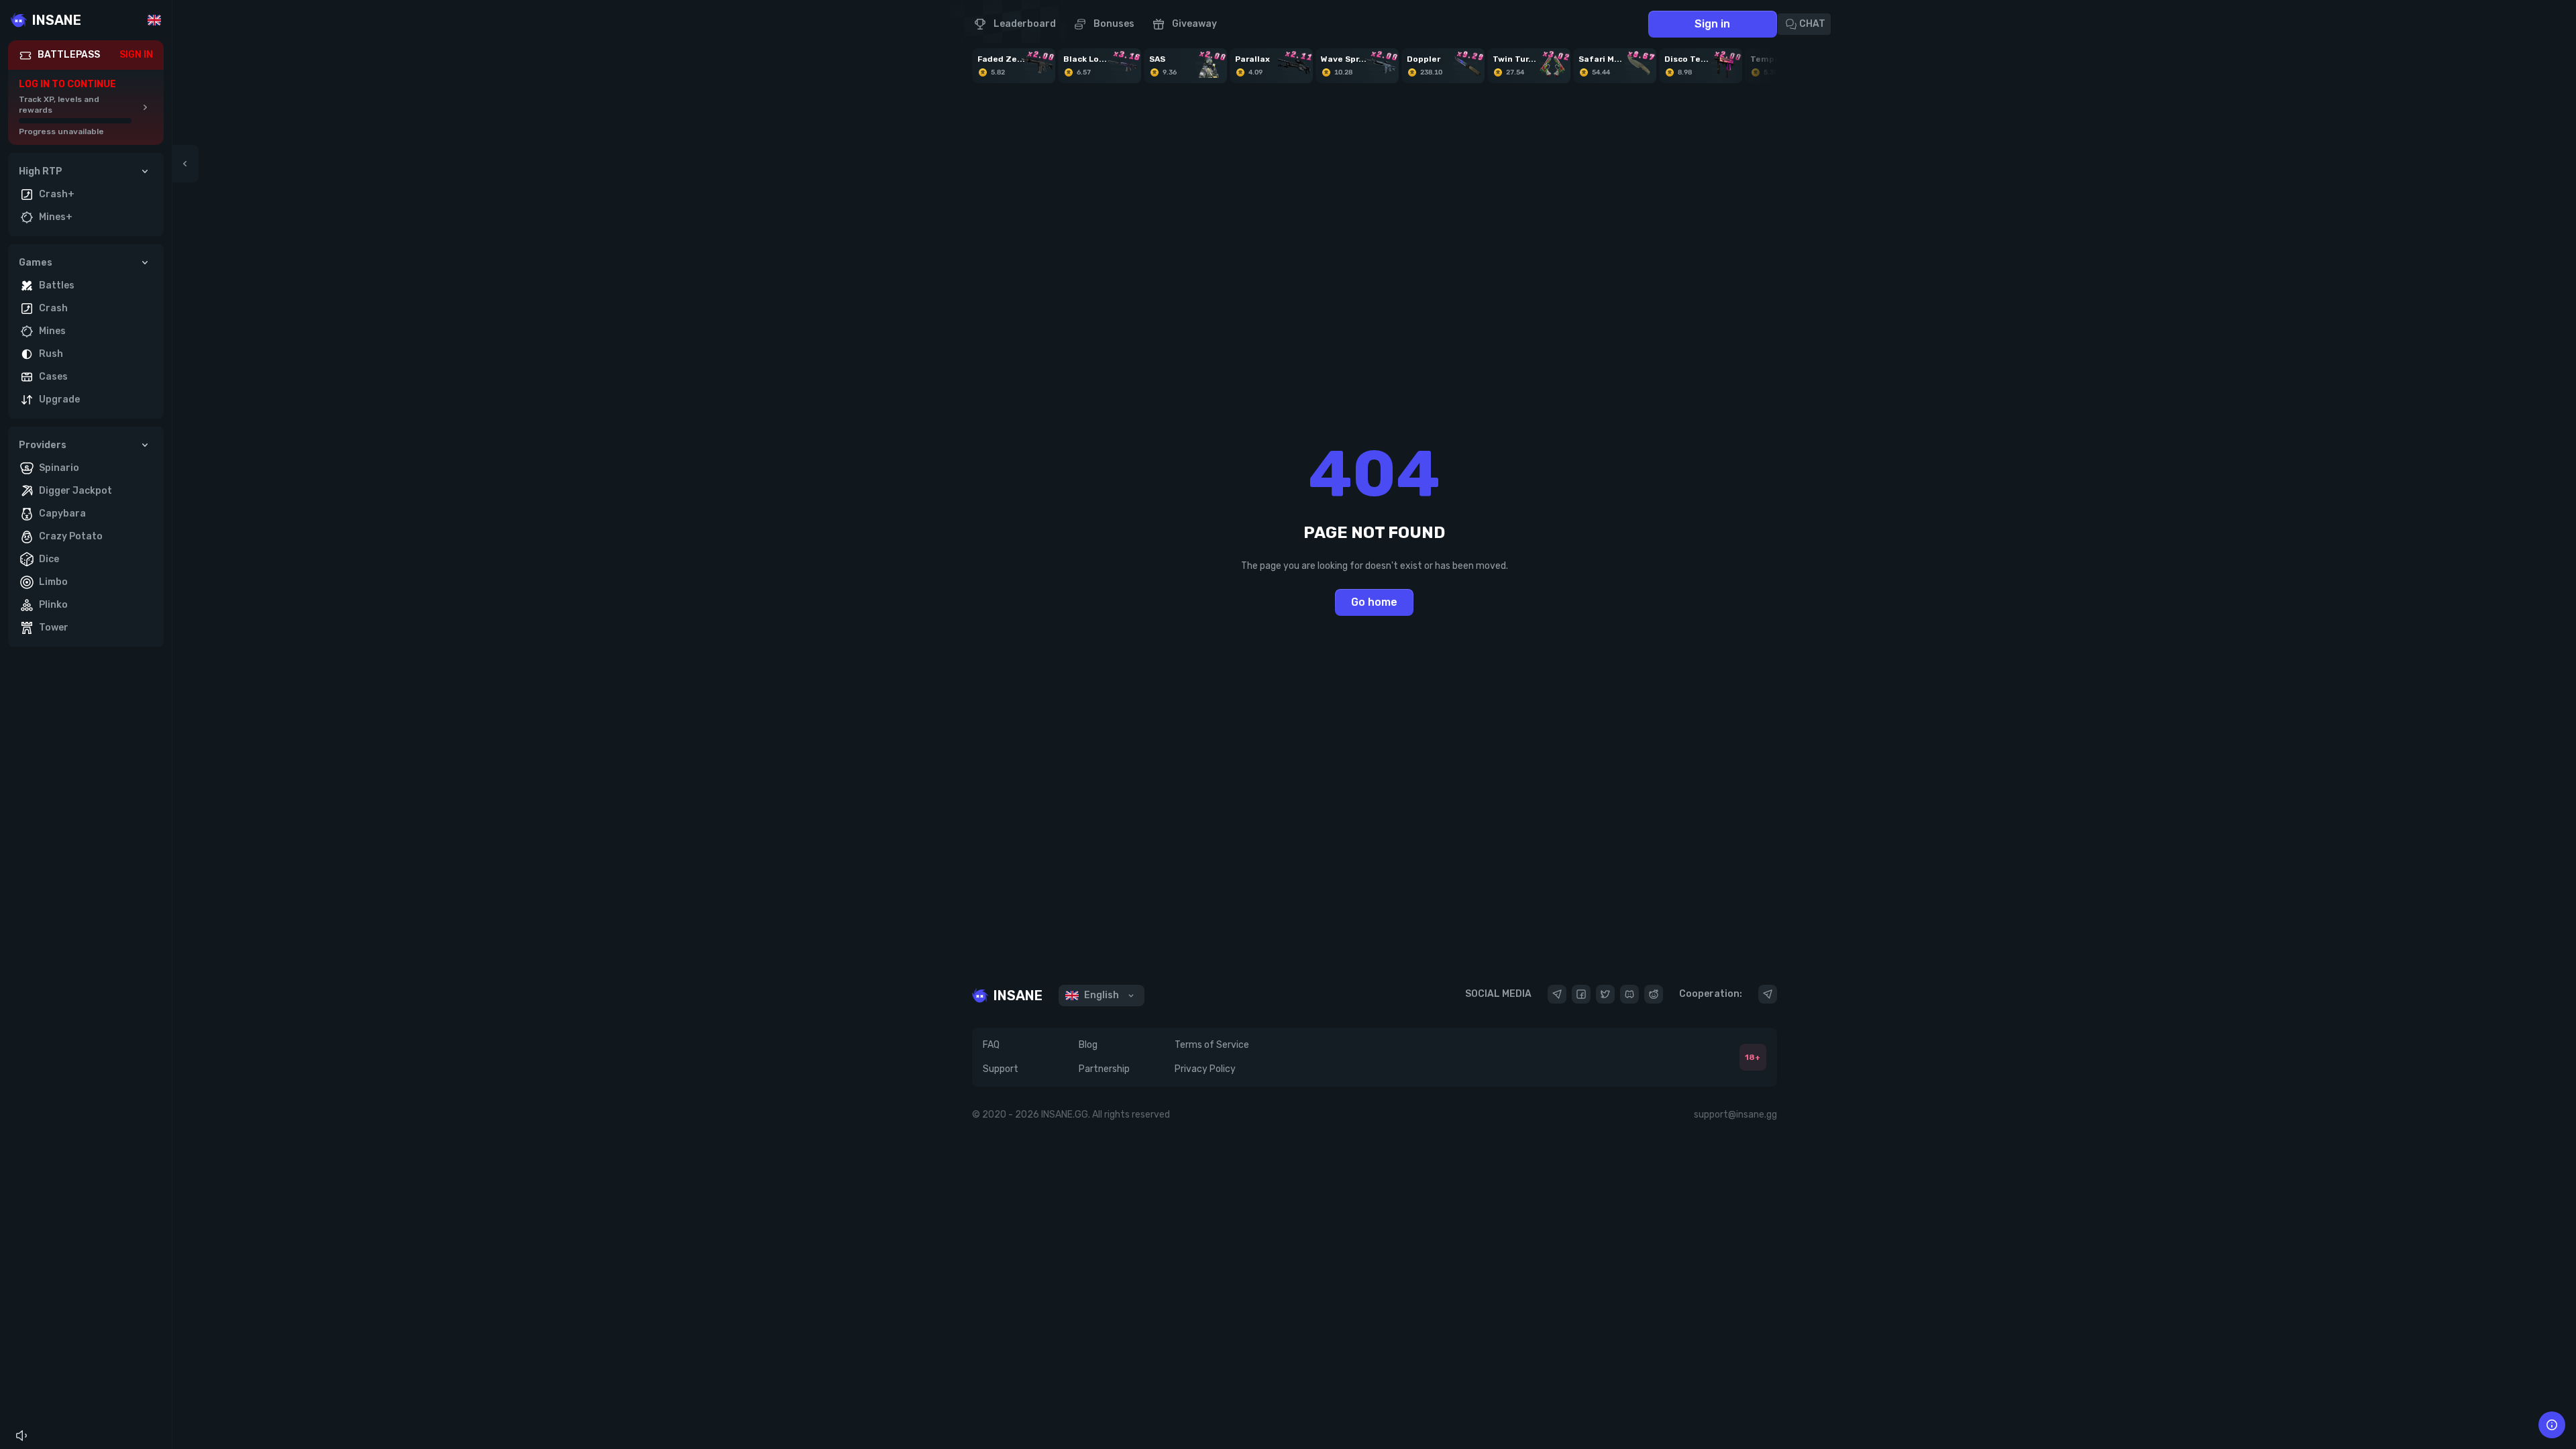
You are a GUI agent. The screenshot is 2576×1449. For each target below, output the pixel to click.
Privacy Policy (1205, 1069)
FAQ (991, 1045)
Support (1001, 1069)
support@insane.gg (1735, 1115)
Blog (1088, 1045)
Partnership (1104, 1069)
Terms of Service (1212, 1045)
